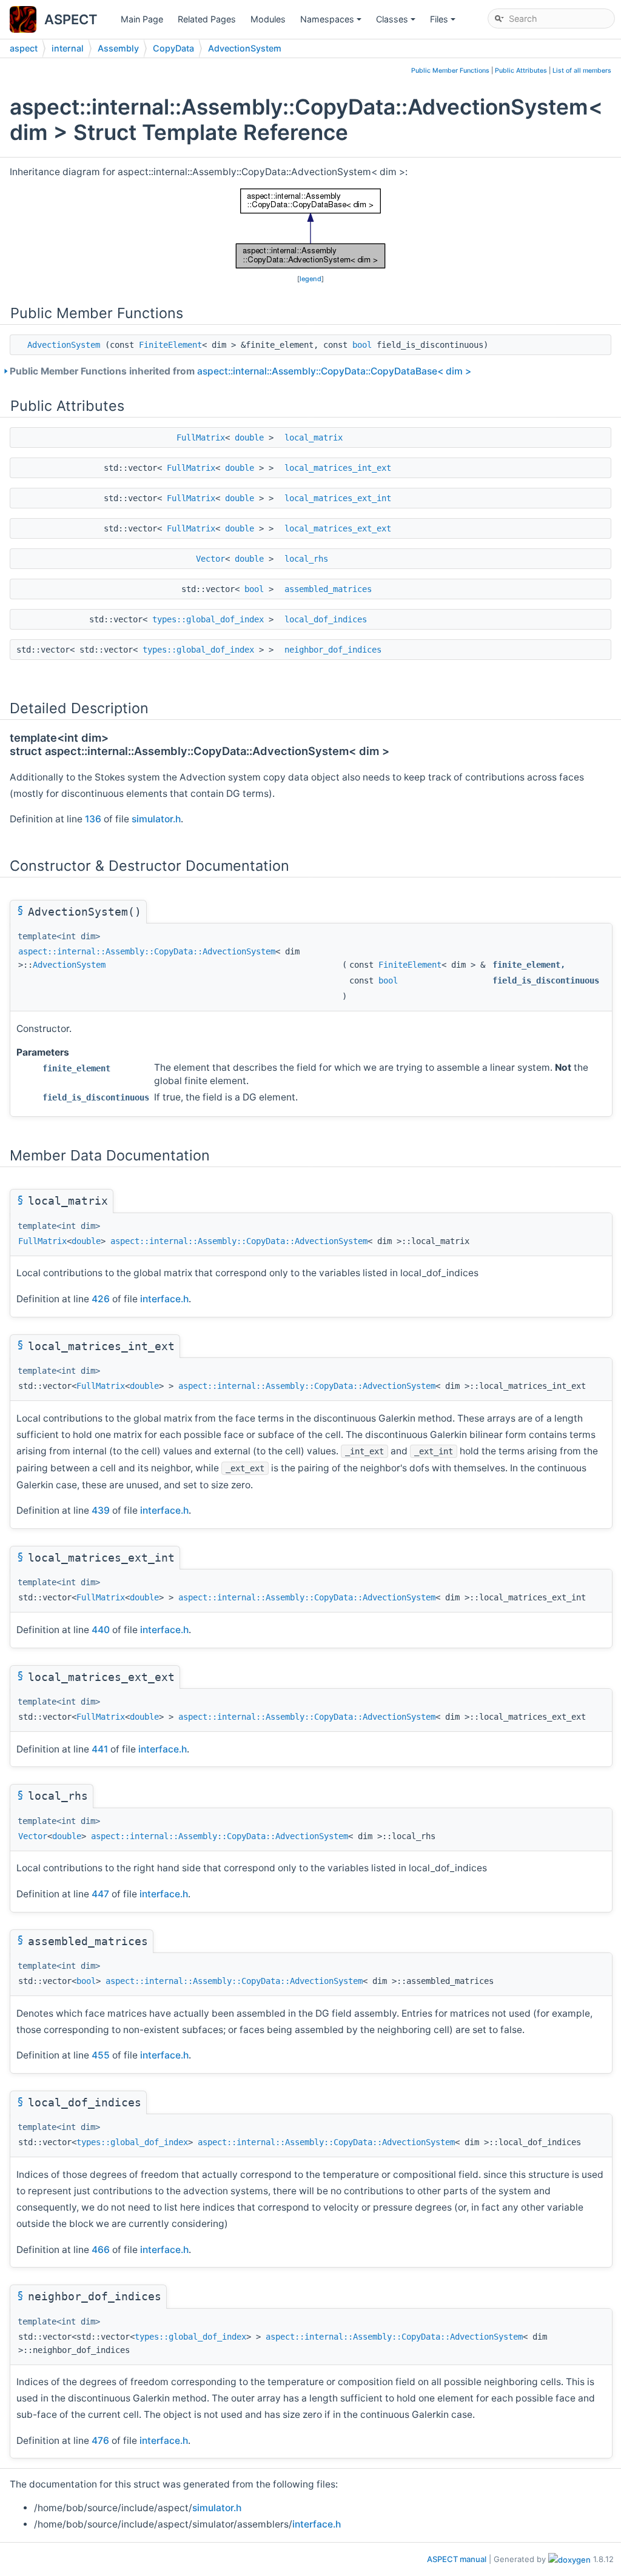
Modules (268, 19)
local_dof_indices (326, 619)
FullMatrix (201, 438)
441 (100, 1749)
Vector (210, 559)
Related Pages (207, 19)
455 (101, 2055)
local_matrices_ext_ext (338, 528)
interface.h (164, 1299)
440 (101, 1630)
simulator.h (156, 819)
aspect (24, 48)
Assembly (118, 48)
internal (68, 48)
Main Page (142, 19)
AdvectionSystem (245, 48)
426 (101, 1299)
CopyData (173, 48)
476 (100, 2441)
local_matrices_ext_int (338, 498)
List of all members (582, 71)
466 (101, 2250)
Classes (397, 22)
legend (310, 279)
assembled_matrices (328, 589)
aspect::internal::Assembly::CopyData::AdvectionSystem (147, 951)
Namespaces (332, 22)
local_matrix (314, 438)
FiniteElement (170, 345)
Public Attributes (521, 71)
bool (362, 345)
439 (101, 1510)
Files (444, 22)
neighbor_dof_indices (333, 650)
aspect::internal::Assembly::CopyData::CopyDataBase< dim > (334, 371)
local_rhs (306, 559)
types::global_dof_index (208, 619)
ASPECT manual (457, 2559)
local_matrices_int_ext (338, 468)
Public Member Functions (450, 71)
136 (93, 819)
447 (100, 1894)
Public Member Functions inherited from (240, 371)
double (249, 438)
